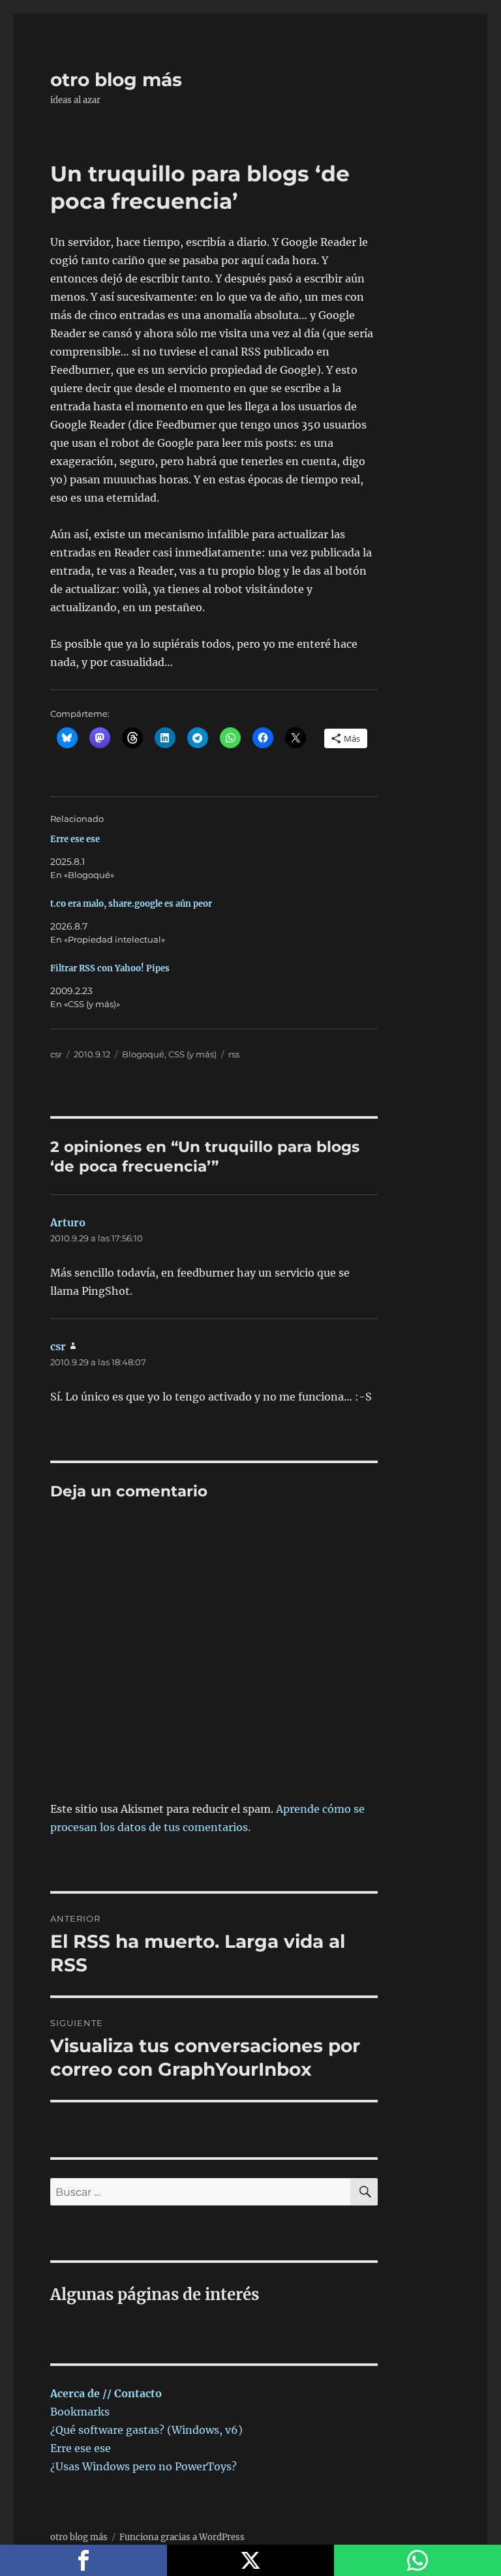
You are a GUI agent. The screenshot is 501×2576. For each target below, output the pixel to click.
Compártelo (83, 2560)
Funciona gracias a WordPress (182, 2537)
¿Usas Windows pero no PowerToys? (144, 2466)
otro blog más (116, 80)
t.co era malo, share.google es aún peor (131, 904)
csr (56, 1054)
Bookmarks (80, 2412)
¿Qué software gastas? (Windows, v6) (146, 2430)
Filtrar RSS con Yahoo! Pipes (110, 968)
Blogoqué (143, 1054)
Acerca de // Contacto (106, 2393)
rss (234, 1054)
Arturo (68, 1222)
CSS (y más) (192, 1054)
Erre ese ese (75, 839)
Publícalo (250, 2560)
